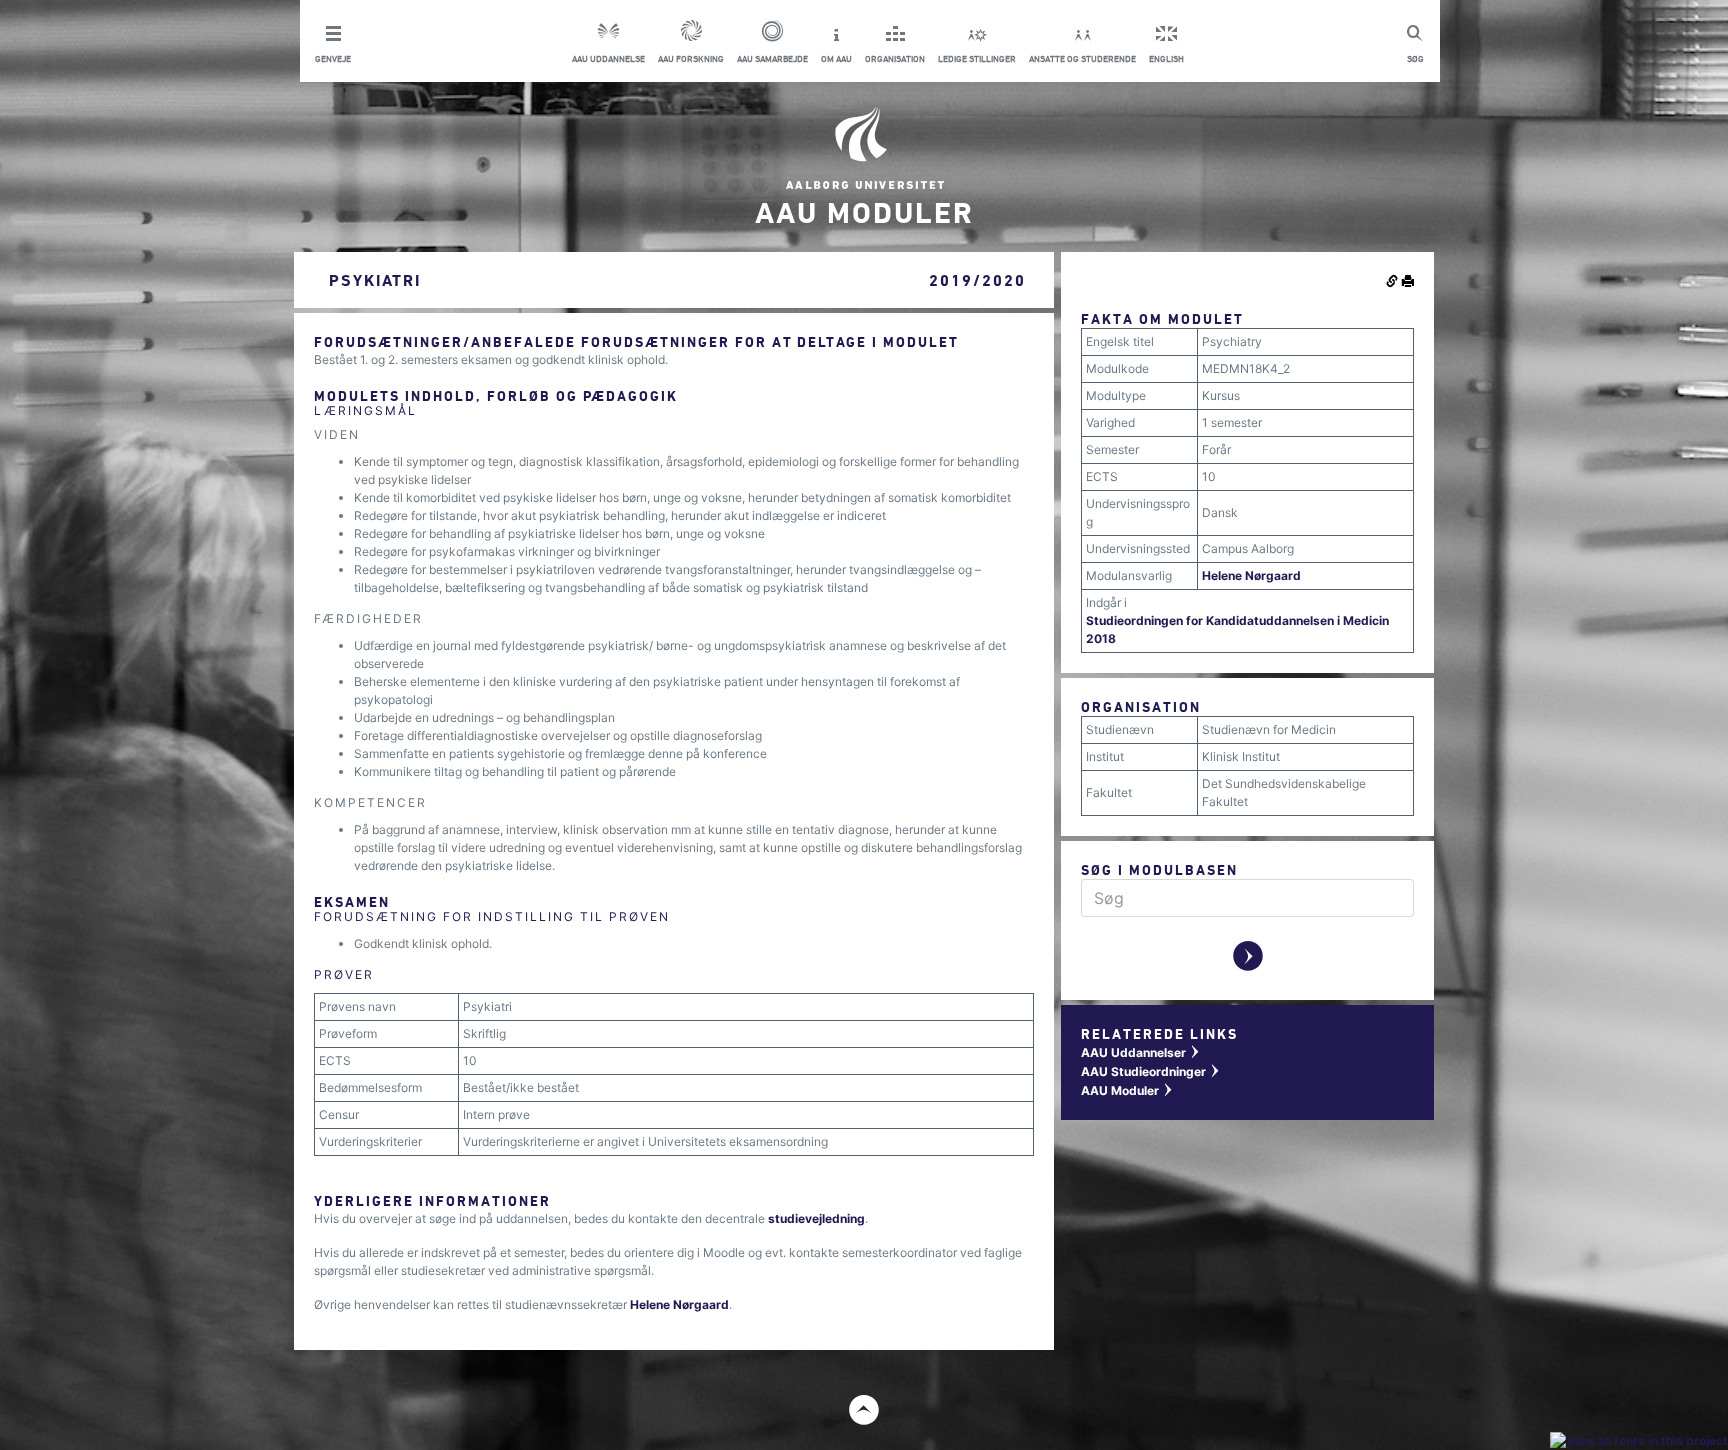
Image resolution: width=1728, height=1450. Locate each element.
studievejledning (816, 1218)
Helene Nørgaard (679, 1304)
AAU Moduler (1127, 1090)
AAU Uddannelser (1141, 1052)
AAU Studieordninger (1151, 1071)
